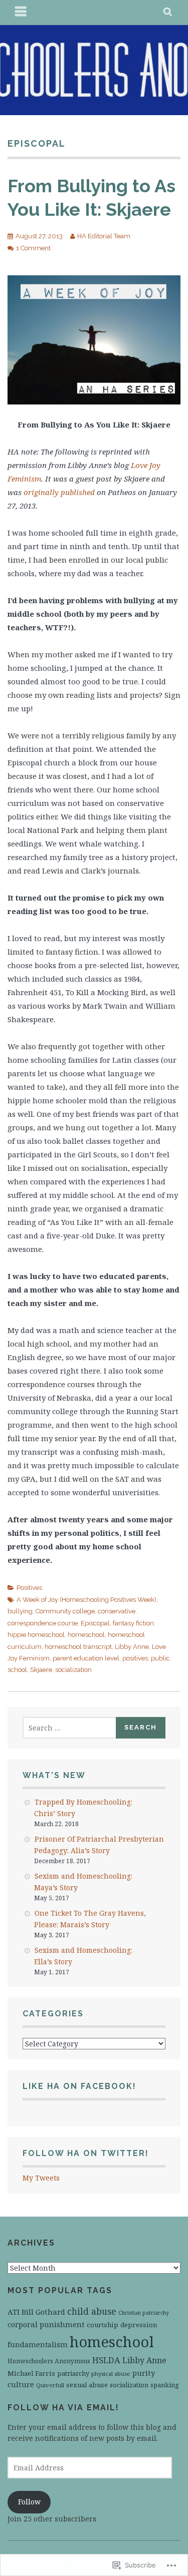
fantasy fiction (133, 1623)
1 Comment (33, 248)
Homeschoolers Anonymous (49, 2361)
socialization (73, 1670)
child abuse (92, 2311)
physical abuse (111, 2374)
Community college (65, 1611)
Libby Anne (132, 1647)
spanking (165, 2385)
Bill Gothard (43, 2312)
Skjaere (41, 1670)
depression (139, 2325)
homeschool (86, 1635)
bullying (20, 1611)
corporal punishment (46, 2324)
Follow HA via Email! (63, 2408)
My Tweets (41, 2178)
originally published (59, 492)
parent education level (86, 1658)
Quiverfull (50, 2385)
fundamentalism (38, 2344)
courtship (103, 2325)
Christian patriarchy (144, 2313)
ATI (14, 2312)
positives (135, 1658)
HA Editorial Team (104, 236)
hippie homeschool (36, 1635)
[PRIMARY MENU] (21, 13)
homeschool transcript (78, 1647)
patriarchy (73, 2373)
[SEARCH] (168, 13)
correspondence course (43, 1623)
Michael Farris (31, 2373)
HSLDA (106, 2360)
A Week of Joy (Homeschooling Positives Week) (86, 1600)
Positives (29, 1588)
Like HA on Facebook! (79, 2086)
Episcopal (95, 1623)
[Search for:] (70, 1728)
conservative (117, 1611)
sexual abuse (87, 2385)
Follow (29, 2502)
